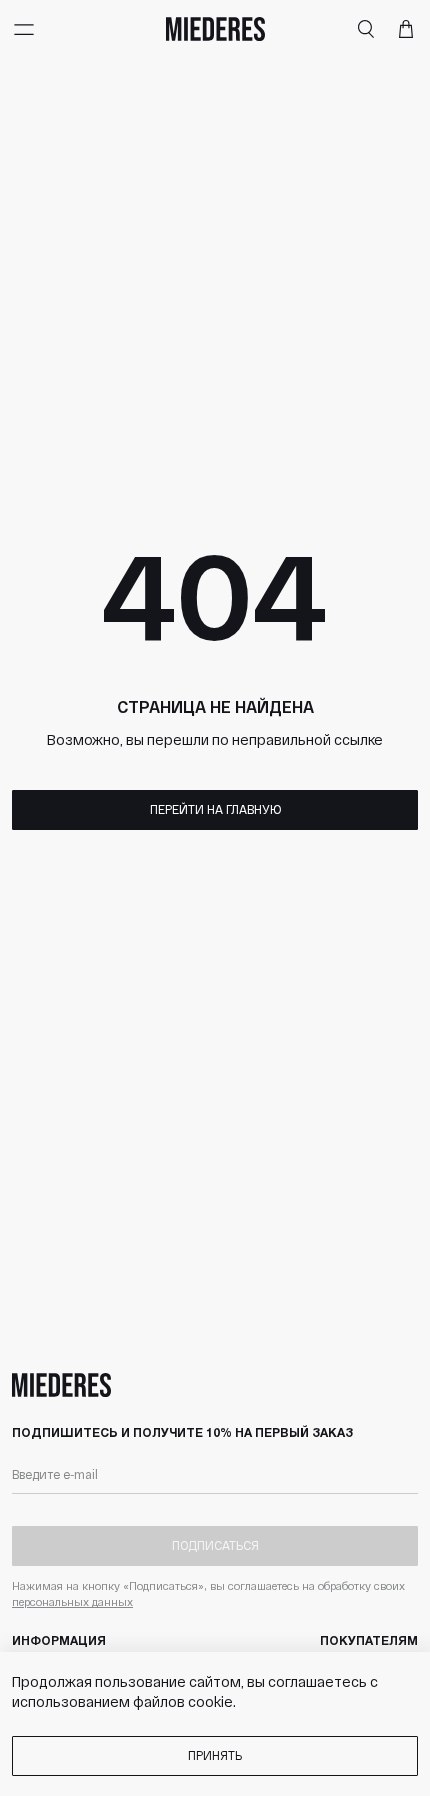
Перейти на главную (215, 809)
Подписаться (215, 1545)
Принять (215, 1755)
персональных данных (72, 1601)
